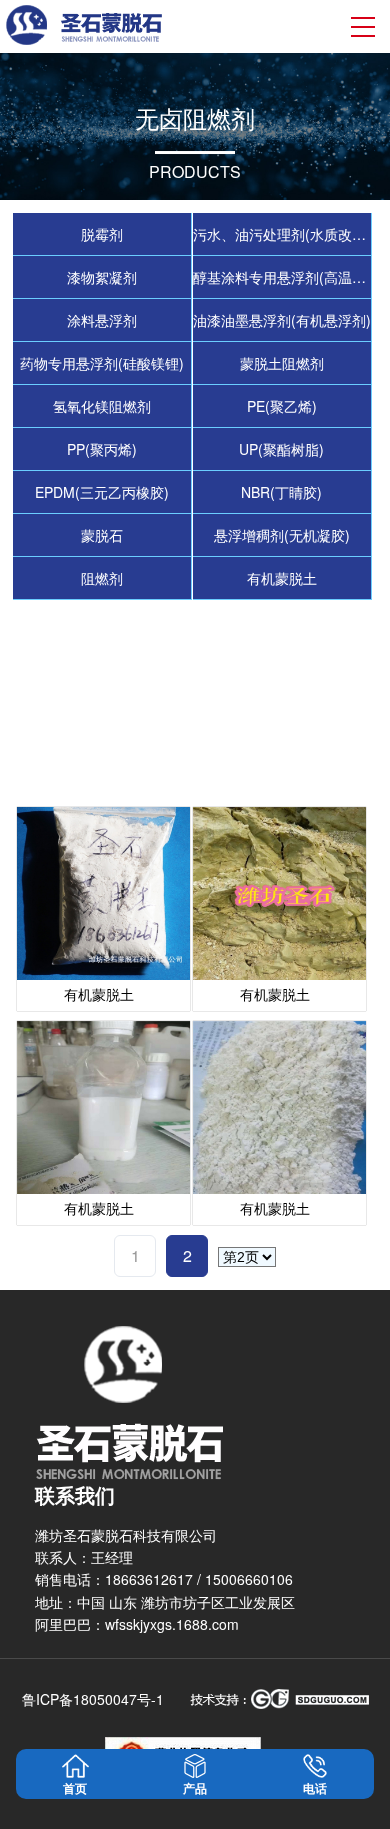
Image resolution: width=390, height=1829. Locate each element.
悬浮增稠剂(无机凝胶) (282, 535)
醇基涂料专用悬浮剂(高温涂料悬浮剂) (282, 277)
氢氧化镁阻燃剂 (102, 406)
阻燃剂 (102, 578)
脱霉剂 (102, 234)
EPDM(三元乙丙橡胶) (102, 492)
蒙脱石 (102, 535)
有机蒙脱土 (282, 578)
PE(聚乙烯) (282, 406)
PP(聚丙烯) (102, 449)
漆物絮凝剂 (102, 277)
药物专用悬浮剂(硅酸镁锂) (102, 363)
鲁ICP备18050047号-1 (93, 1699)
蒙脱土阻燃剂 (282, 363)
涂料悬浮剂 (102, 320)
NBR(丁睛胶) (281, 492)
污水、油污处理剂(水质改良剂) (282, 234)
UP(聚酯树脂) (281, 449)
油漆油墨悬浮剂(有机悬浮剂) (282, 320)
